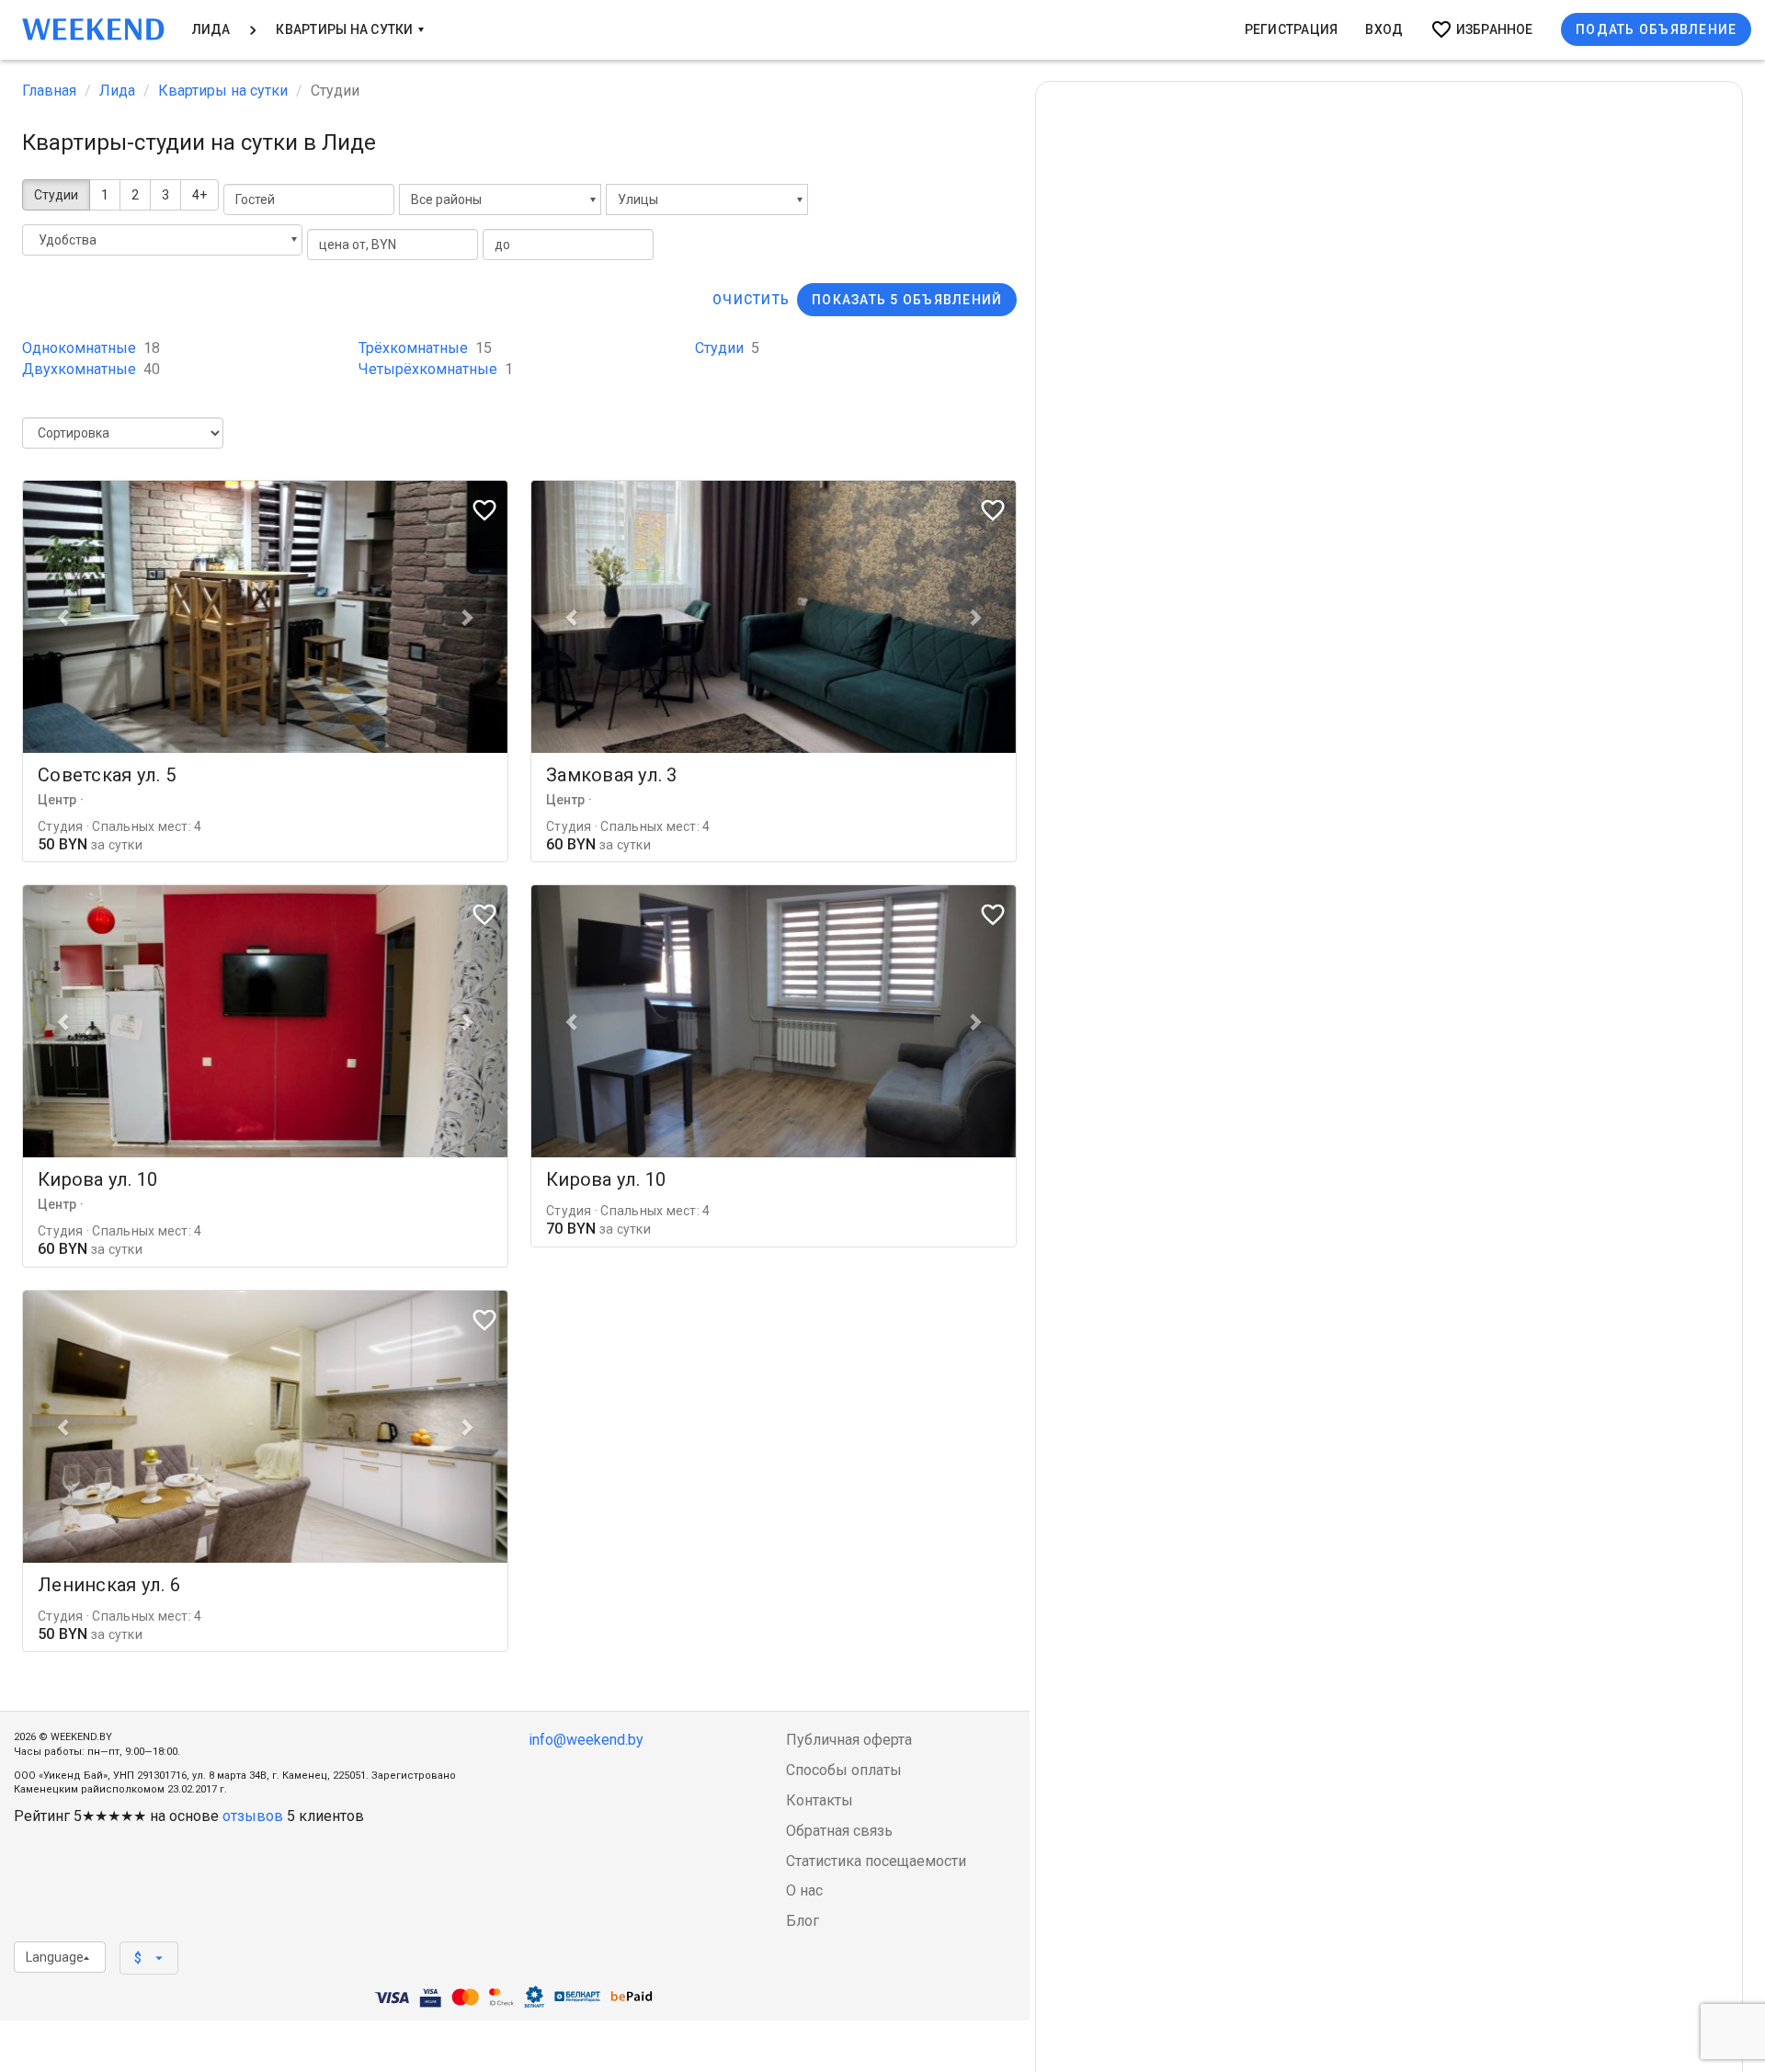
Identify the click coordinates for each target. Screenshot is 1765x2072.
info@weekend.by (586, 1740)
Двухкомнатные (91, 369)
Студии (56, 195)
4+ (199, 195)
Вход (1384, 29)
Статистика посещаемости (876, 1861)
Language (55, 1957)
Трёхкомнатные (425, 348)
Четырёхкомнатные (436, 369)
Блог (803, 1921)
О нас (804, 1890)
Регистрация (1292, 29)
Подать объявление (1656, 29)
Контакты (820, 1800)
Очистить (751, 300)
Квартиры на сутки (346, 29)
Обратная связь (839, 1831)
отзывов (253, 1816)
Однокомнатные (91, 348)
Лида (211, 29)
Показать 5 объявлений (907, 300)
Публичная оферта (849, 1740)
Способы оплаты (844, 1770)
